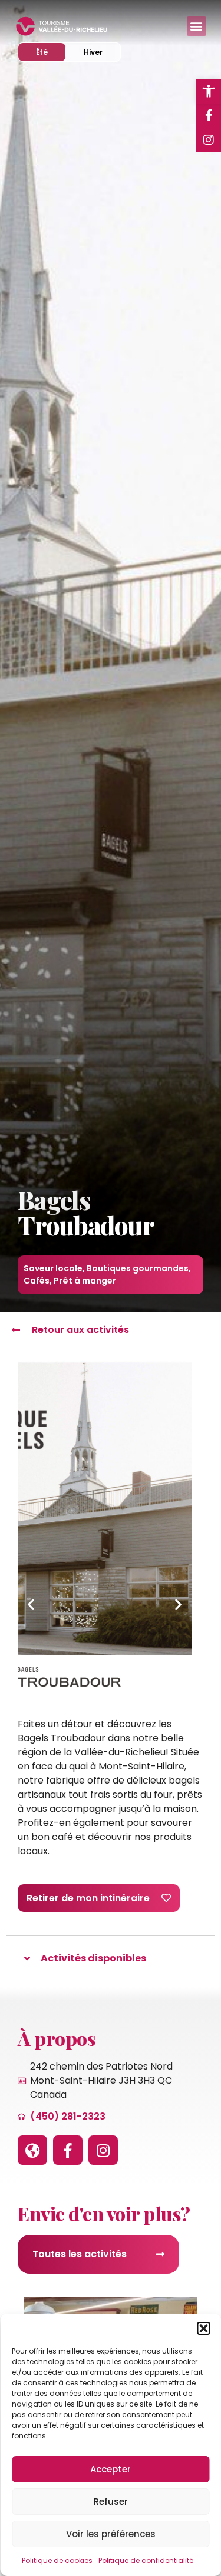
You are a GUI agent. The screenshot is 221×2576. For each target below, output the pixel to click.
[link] (209, 91)
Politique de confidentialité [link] (146, 2560)
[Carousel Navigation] (105, 1605)
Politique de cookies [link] (57, 2560)
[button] (203, 2328)
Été (51, 52)
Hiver (102, 52)
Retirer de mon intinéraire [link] (88, 1898)
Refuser (111, 2502)
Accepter (111, 2469)
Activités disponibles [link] (93, 1958)
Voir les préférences (111, 2534)
